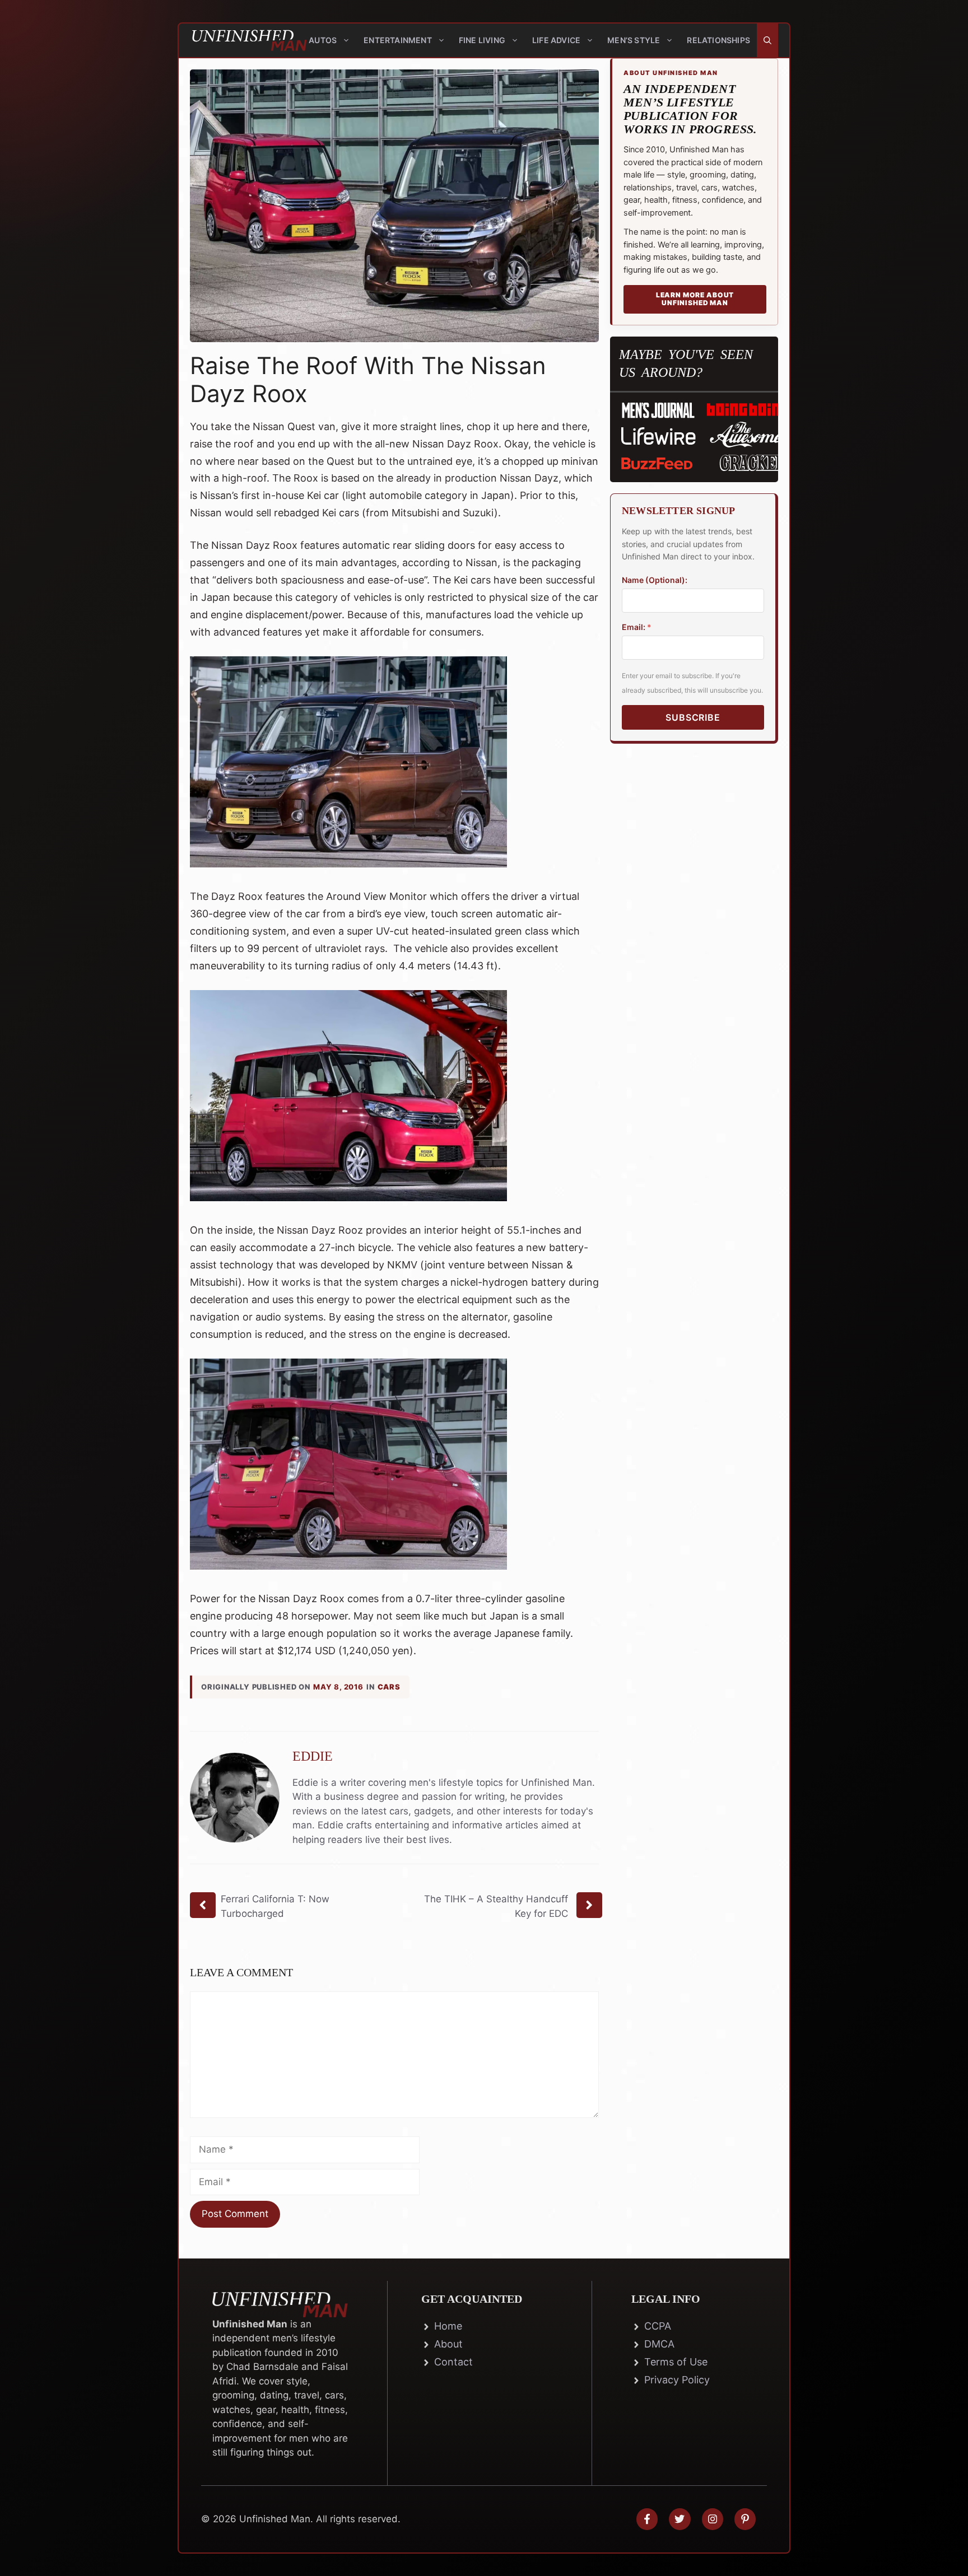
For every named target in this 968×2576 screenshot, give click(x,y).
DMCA (659, 2344)
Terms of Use (676, 2362)
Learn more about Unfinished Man (695, 299)
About (448, 2344)
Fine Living (482, 40)
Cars (389, 1687)
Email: (637, 627)
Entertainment (398, 40)
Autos (323, 40)
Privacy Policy (677, 2380)
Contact (453, 2362)
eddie (313, 1756)
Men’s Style (634, 40)
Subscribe (693, 718)
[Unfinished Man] (240, 40)
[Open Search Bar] (767, 40)
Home (448, 2326)
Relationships (718, 40)
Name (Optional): (655, 580)
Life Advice (556, 40)
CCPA (658, 2326)
